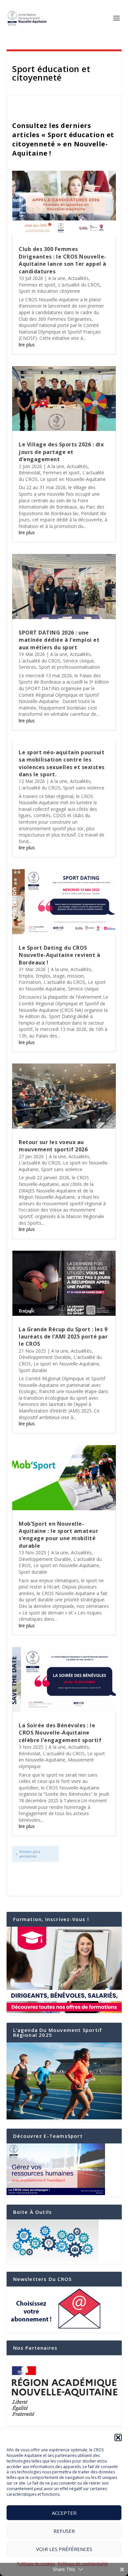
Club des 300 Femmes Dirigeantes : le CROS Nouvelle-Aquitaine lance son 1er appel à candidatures (63, 260)
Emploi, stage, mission (60, 976)
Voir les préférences (64, 2549)
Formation (30, 982)
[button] (118, 2438)
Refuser (64, 2531)
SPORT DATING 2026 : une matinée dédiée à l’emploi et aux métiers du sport (59, 640)
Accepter (64, 2513)
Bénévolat (30, 473)
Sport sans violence (84, 788)
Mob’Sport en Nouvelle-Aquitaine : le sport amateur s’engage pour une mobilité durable (58, 1535)
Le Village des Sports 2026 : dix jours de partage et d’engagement (61, 452)
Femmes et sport (37, 285)
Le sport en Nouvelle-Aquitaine (73, 479)
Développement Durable (45, 1357)
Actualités (78, 278)
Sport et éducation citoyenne (49, 291)
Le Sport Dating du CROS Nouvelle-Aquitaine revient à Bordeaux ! (59, 955)
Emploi (26, 976)
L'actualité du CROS (79, 285)
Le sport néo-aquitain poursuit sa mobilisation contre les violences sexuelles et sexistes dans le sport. (62, 763)
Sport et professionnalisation (69, 667)
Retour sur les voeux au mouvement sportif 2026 (53, 1146)
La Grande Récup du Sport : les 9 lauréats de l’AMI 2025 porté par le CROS (63, 1337)
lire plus (27, 345)
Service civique (78, 661)
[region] (64, 2391)
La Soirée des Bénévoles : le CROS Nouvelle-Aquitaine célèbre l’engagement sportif (60, 1733)
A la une (57, 278)
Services (27, 667)
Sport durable (33, 1370)
